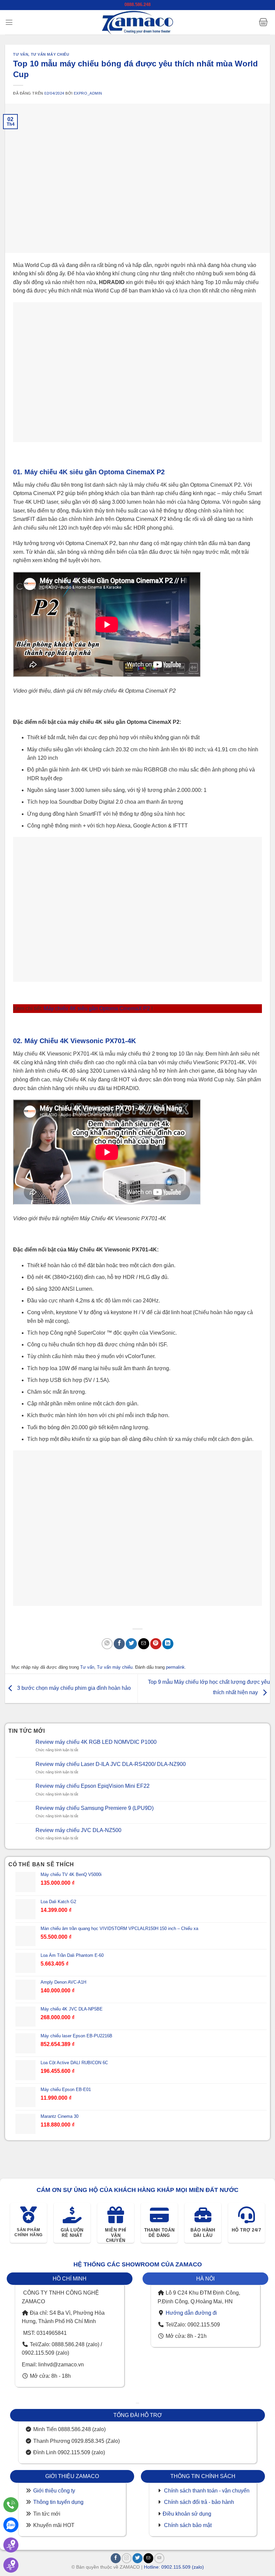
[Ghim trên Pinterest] (156, 1644)
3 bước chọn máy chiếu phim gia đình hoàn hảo (73, 1688)
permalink (175, 1667)
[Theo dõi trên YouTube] (159, 2558)
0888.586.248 (137, 5)
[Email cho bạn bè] (144, 1644)
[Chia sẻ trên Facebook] (119, 1644)
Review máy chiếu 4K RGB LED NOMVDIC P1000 (96, 1742)
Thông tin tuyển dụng (58, 2502)
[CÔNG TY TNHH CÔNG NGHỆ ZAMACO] (137, 22)
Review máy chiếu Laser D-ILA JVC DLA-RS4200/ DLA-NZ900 (111, 1764)
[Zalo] (11, 2525)
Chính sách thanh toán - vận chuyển (207, 2491)
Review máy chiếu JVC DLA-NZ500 (78, 1830)
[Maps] (11, 2545)
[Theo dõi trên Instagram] (127, 2558)
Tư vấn (21, 54)
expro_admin (88, 93)
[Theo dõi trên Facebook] (116, 2558)
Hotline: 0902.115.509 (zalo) (174, 2567)
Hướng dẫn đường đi (191, 2313)
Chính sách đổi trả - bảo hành (199, 2502)
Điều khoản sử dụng (187, 2514)
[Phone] (11, 2505)
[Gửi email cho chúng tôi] (149, 2558)
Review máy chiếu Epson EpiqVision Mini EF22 (93, 1786)
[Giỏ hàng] (263, 22)
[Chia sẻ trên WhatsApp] (107, 1644)
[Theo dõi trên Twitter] (137, 2558)
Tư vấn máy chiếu (50, 54)
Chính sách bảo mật (188, 2525)
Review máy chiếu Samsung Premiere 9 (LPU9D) (95, 1808)
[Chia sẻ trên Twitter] (131, 1644)
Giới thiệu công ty (54, 2491)
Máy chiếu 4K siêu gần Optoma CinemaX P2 (97, 1008)
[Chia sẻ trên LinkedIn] (168, 1644)
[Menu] (9, 22)
